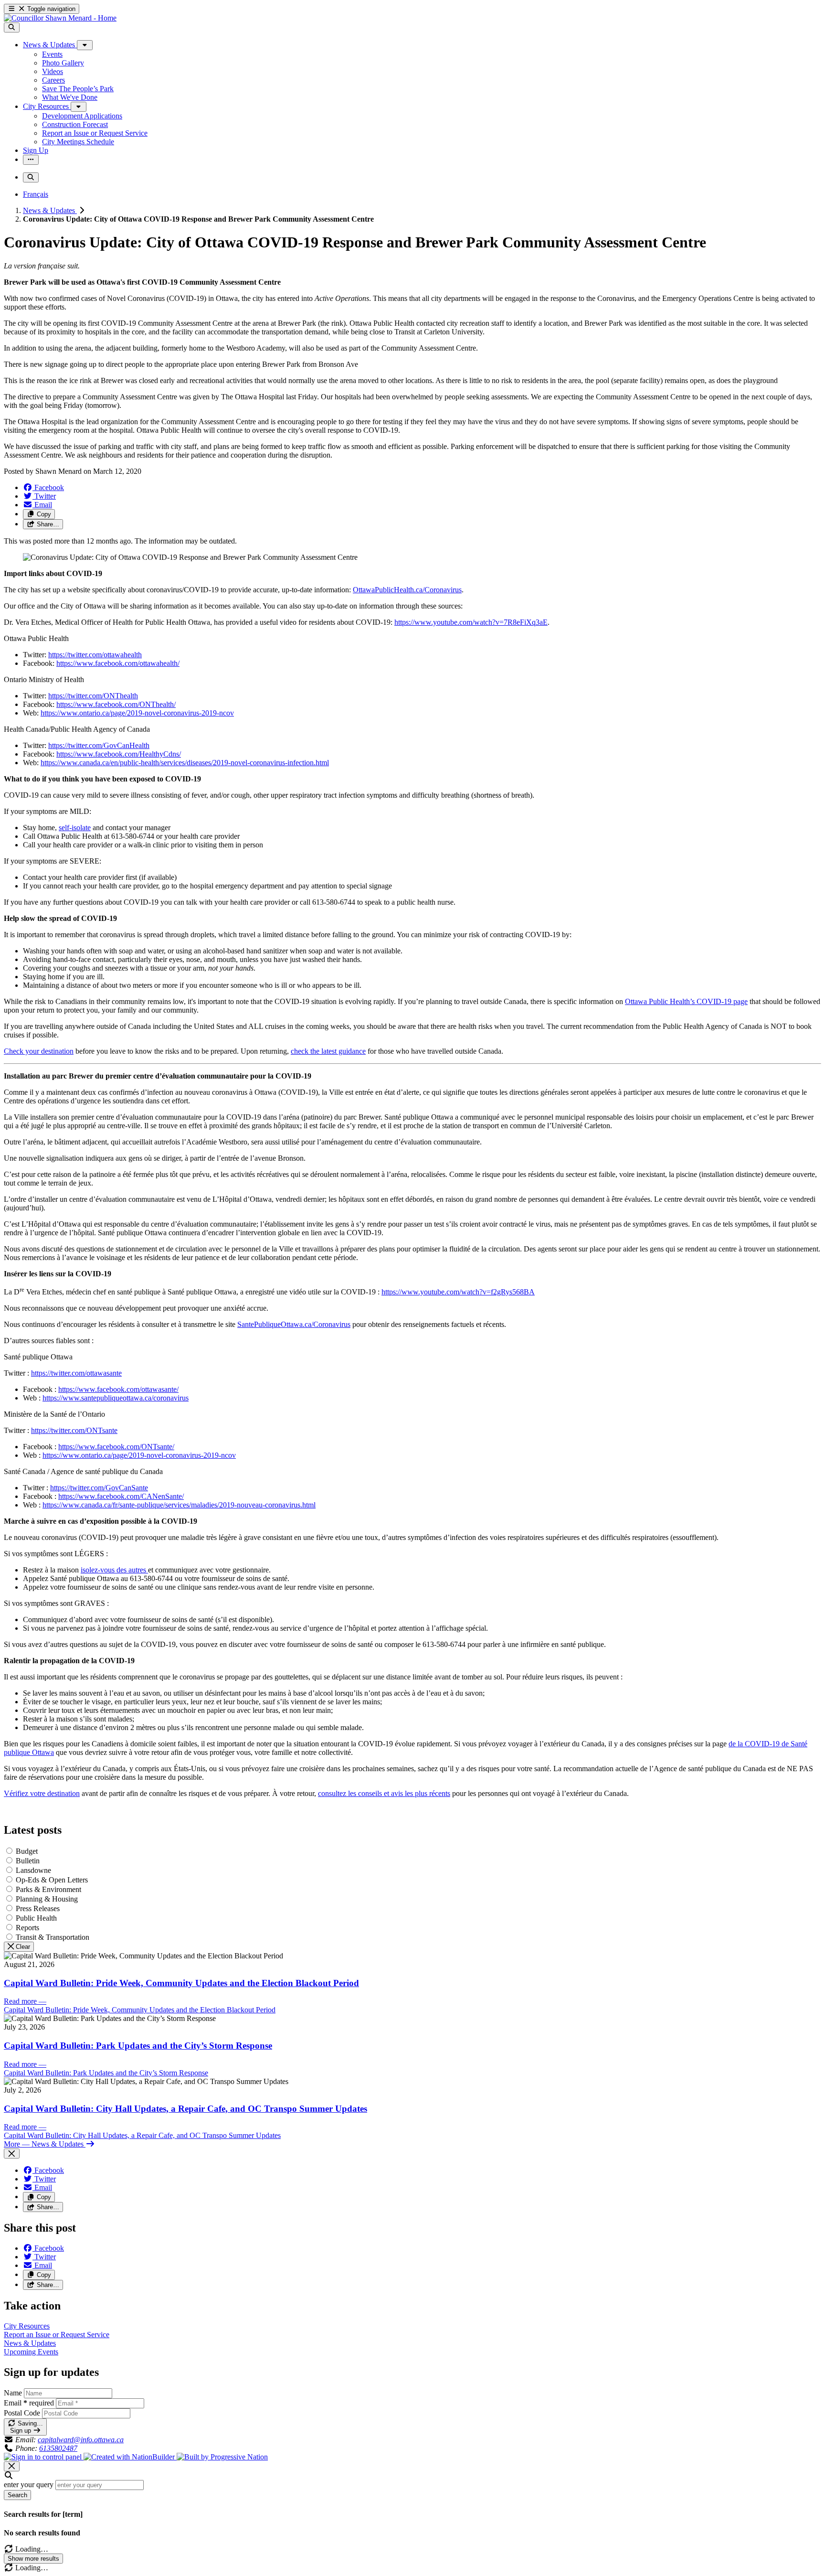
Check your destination (39, 1051)
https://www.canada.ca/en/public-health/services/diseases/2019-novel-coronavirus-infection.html (185, 763)
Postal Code (22, 2413)
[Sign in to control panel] (44, 2457)
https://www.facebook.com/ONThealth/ (116, 704)
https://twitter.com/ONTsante (74, 1430)
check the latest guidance (328, 1051)
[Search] (12, 27)
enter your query (29, 2485)
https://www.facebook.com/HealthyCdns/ (119, 754)
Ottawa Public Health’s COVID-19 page (686, 1001)
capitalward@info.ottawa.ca (81, 2440)
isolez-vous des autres (114, 1570)
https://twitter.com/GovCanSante (99, 1488)
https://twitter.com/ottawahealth (95, 655)
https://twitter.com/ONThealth (93, 696)
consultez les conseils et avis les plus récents (384, 1793)
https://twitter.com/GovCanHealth (99, 745)
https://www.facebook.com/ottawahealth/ (118, 663)
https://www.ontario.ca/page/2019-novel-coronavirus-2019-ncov (137, 713)
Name (13, 2393)
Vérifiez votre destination (42, 1793)
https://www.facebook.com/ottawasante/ (118, 1389)
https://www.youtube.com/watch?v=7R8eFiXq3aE (471, 622)
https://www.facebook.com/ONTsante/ (116, 1447)
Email (29, 2403)
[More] (85, 45)
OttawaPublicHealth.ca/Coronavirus (407, 590)
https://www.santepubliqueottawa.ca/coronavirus (116, 1398)
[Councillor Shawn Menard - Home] (60, 18)
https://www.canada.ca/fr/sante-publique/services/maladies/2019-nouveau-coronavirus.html (179, 1505)
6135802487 (58, 2448)
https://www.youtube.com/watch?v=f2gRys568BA (458, 1292)
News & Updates (50, 210)
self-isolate (75, 828)
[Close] (12, 2154)
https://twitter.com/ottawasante (76, 1373)
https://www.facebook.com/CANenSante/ (121, 1496)
